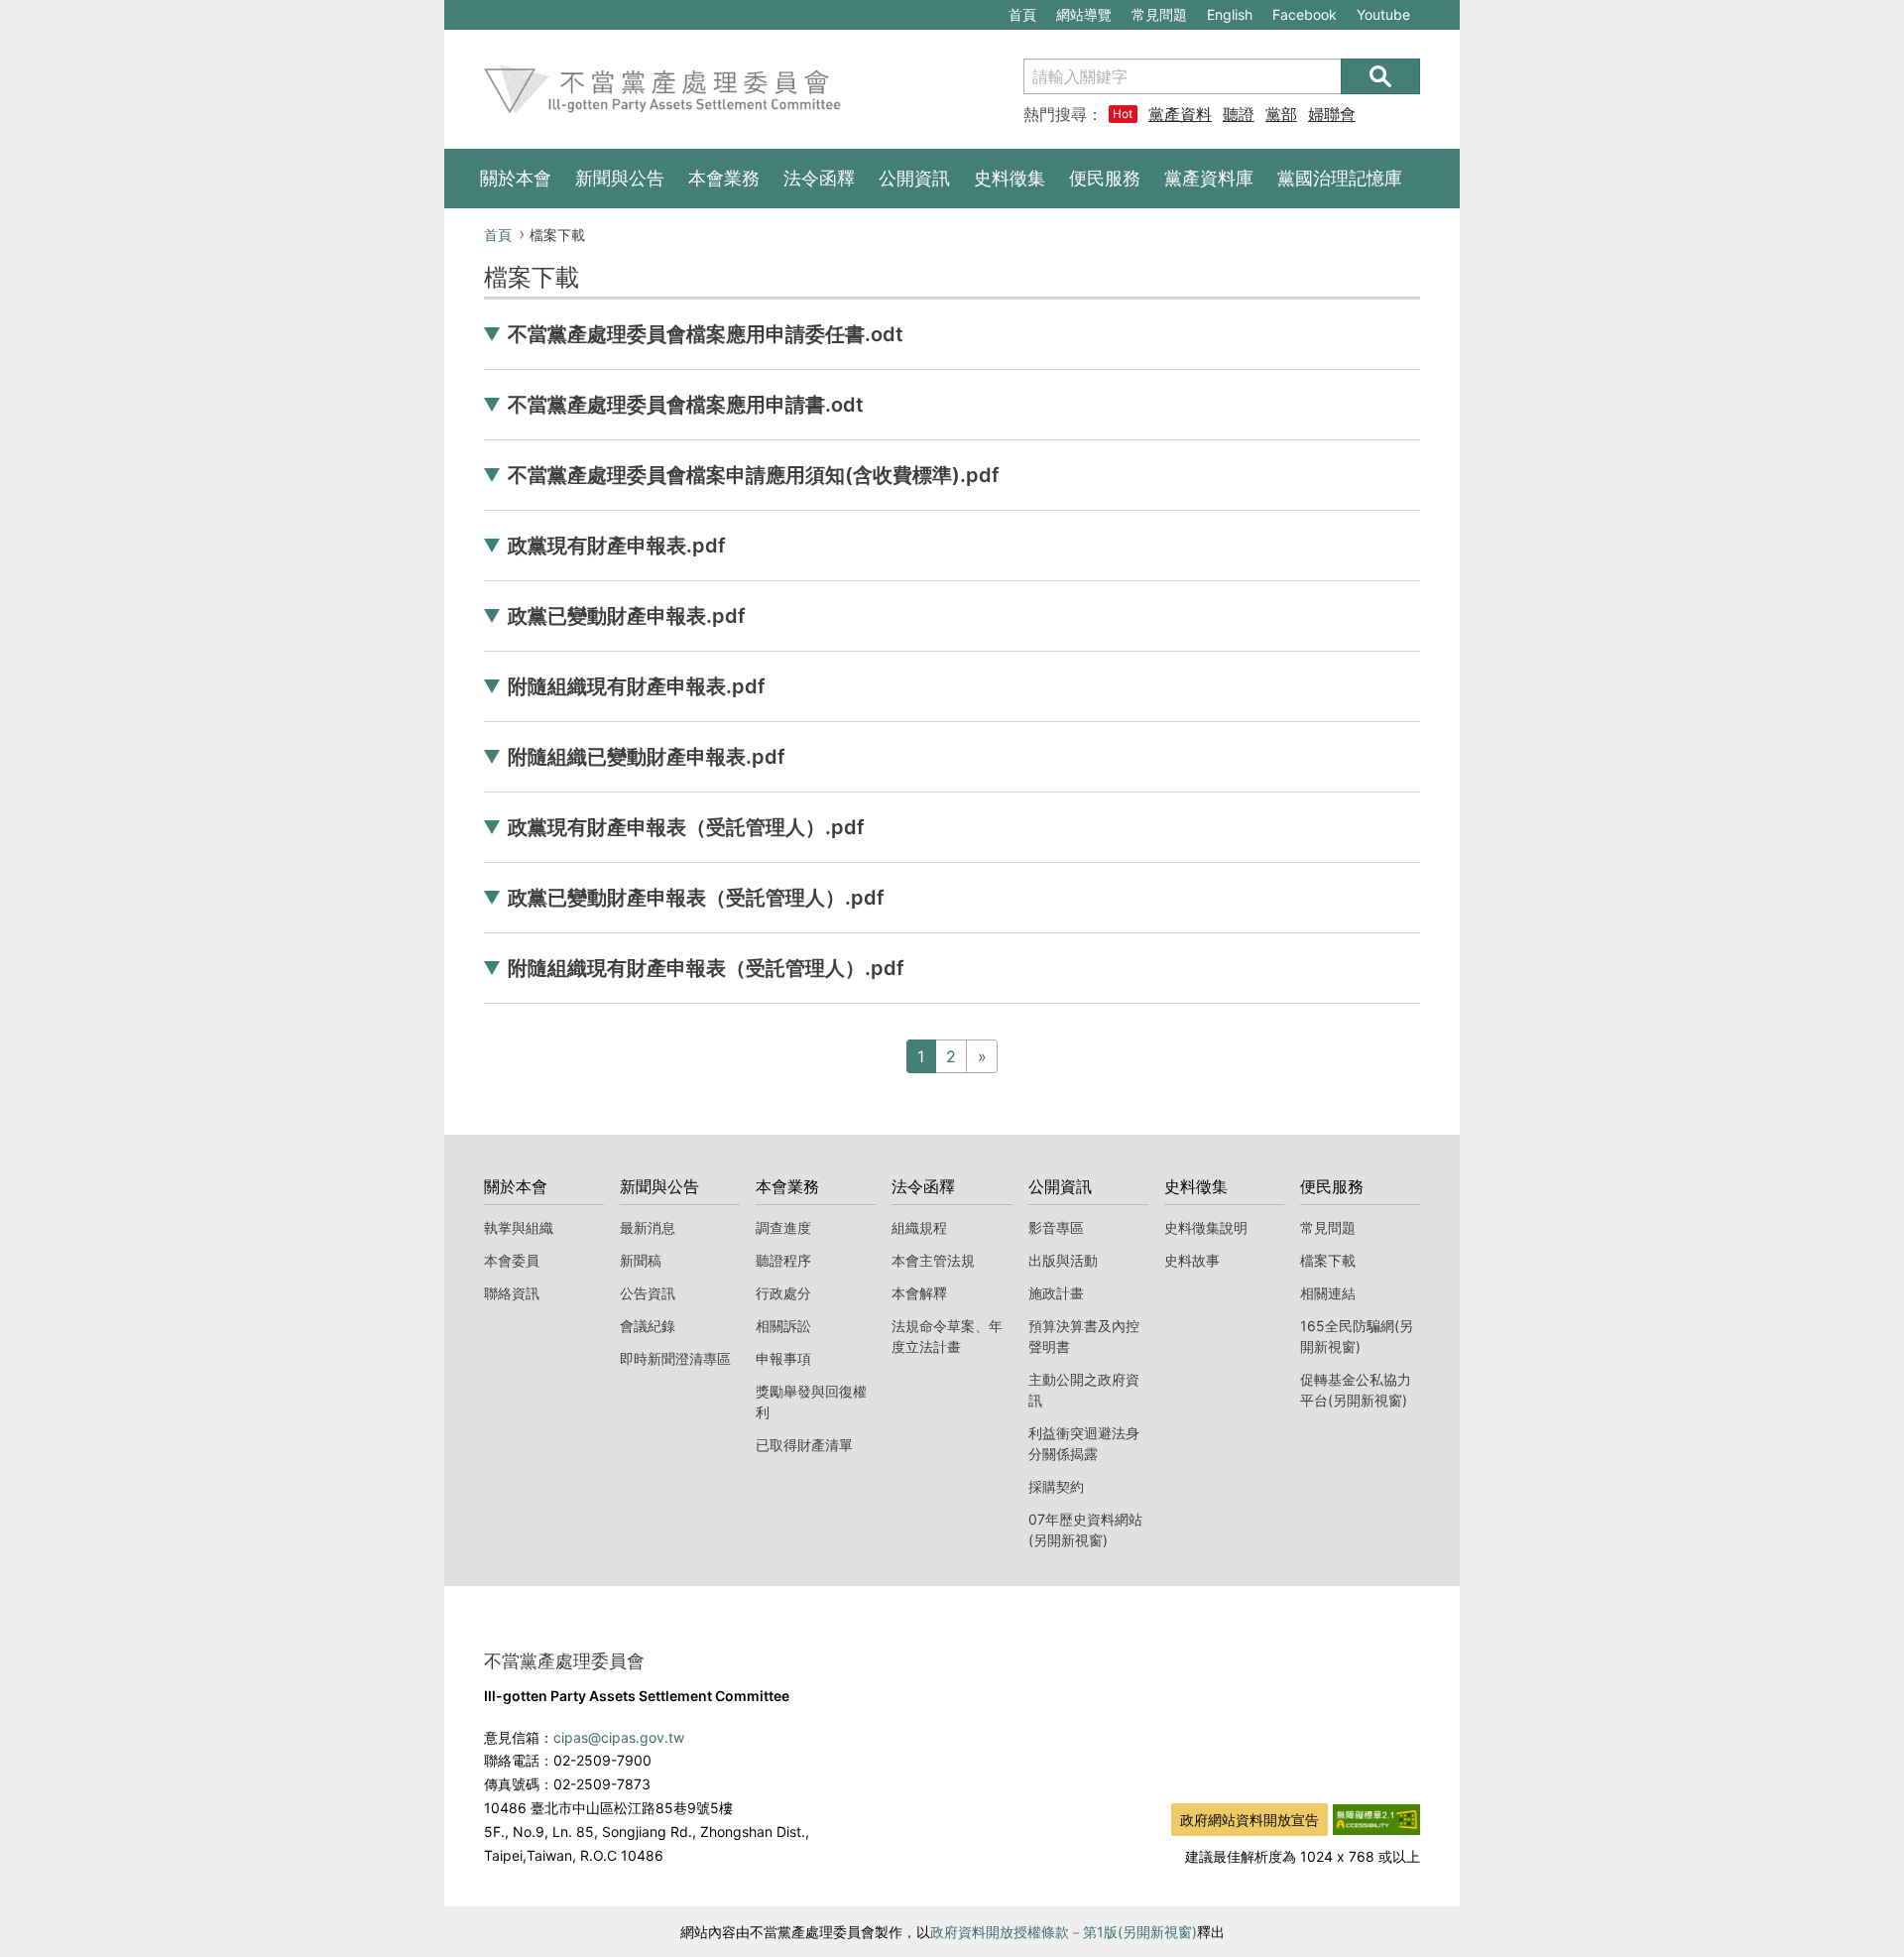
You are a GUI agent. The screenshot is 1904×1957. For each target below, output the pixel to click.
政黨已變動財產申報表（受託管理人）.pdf (696, 898)
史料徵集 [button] (1010, 178)
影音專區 (1056, 1227)
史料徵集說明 (1206, 1227)
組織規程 (919, 1227)
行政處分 (783, 1293)
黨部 (1281, 114)
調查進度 (783, 1227)
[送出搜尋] (1380, 76)
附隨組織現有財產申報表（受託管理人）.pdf (706, 968)
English (1230, 14)
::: (454, 11)
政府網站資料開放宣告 (1249, 1820)
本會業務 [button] (724, 178)
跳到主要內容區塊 (512, 11)
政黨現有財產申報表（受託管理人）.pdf (686, 827)
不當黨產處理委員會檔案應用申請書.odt (686, 405)
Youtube (1383, 17)
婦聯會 (1332, 114)
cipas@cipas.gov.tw (619, 1737)
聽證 (1239, 114)
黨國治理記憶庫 (1340, 178)
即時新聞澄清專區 (675, 1358)
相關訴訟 (783, 1326)
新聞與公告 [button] (620, 178)
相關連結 (1328, 1293)
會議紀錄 (648, 1326)
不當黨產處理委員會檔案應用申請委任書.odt (706, 334)
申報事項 (783, 1358)
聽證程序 (783, 1260)
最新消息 (648, 1227)
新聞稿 (641, 1260)
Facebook (1304, 17)
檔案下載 (1328, 1260)
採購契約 (1056, 1486)
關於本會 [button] (516, 178)
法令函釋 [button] (819, 178)
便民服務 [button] (1105, 178)
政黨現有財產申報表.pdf (617, 546)
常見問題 (1159, 14)
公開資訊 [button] (914, 178)
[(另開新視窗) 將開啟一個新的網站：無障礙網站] (1376, 1818)
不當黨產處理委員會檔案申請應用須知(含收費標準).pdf (754, 475)
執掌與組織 (519, 1227)
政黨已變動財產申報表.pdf (627, 616)
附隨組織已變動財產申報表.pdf (647, 757)
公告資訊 (648, 1293)
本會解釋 (919, 1293)
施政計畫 (1056, 1293)
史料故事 (1192, 1260)
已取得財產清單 (804, 1445)
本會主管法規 (933, 1260)
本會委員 (512, 1260)
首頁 (1022, 14)
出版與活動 (1063, 1260)
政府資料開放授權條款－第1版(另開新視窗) (1064, 1932)
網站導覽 (1084, 14)
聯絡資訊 (512, 1293)
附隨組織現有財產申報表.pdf (637, 686)
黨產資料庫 (1180, 114)
